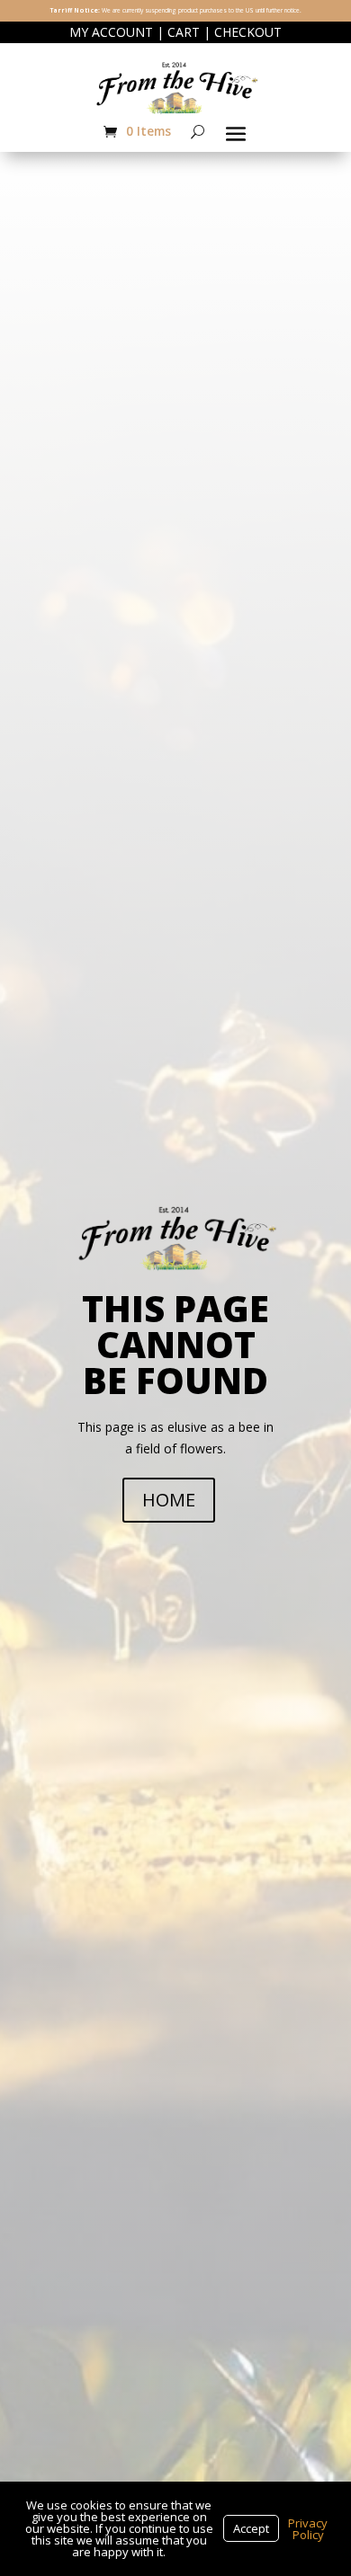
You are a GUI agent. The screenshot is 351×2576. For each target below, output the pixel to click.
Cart (184, 32)
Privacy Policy (308, 2529)
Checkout (248, 32)
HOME (169, 1500)
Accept (251, 2528)
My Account (111, 32)
